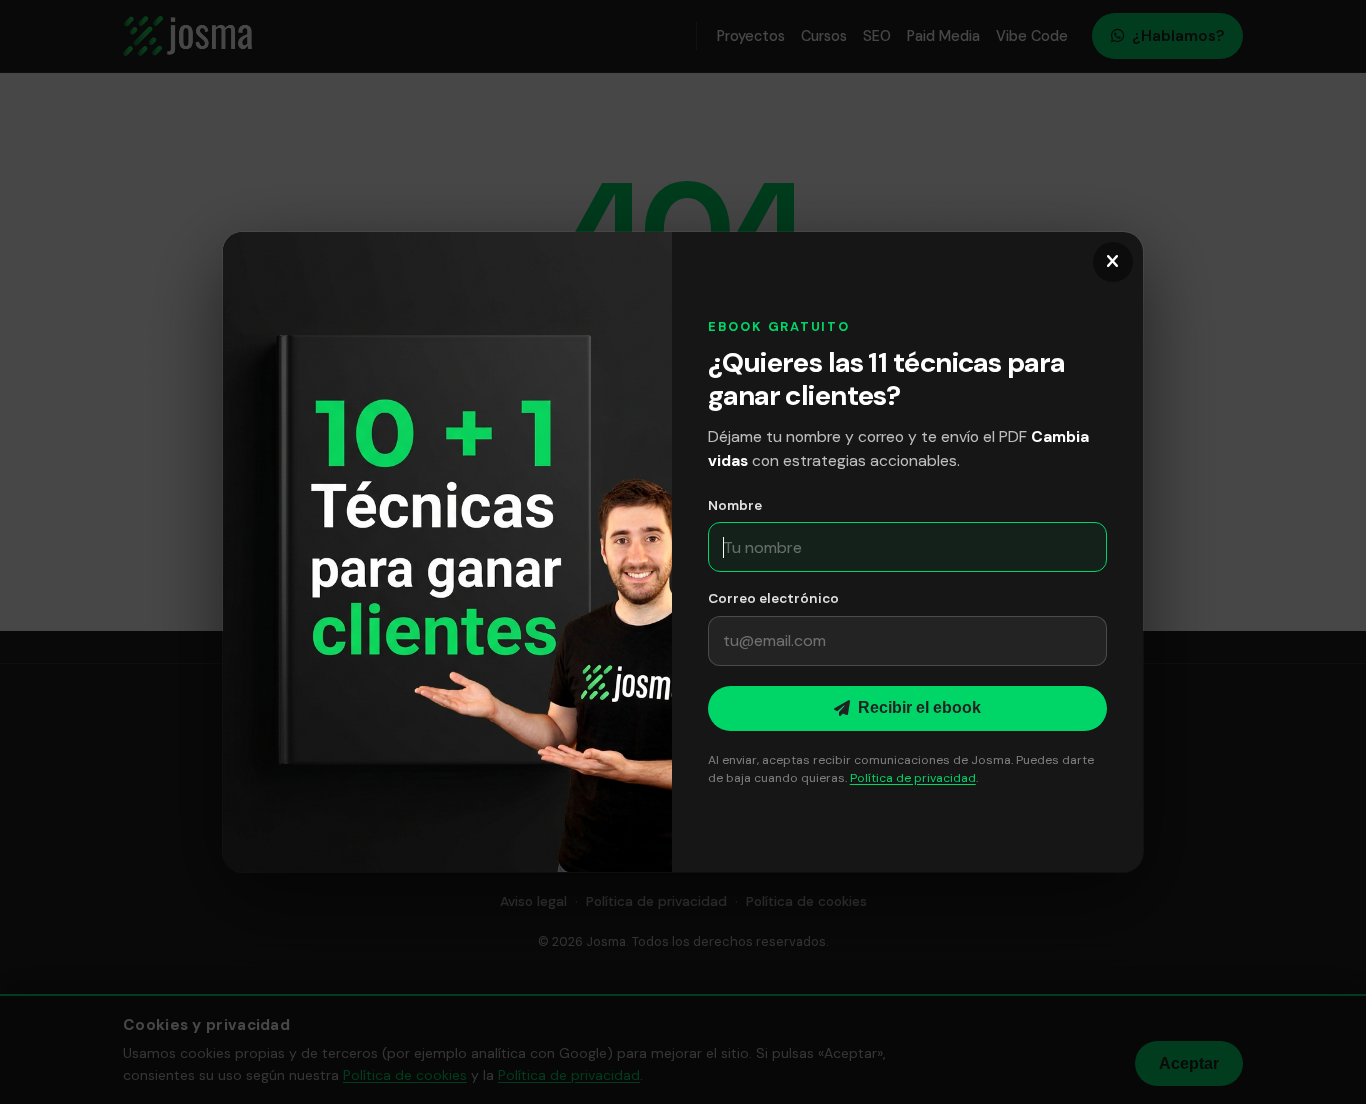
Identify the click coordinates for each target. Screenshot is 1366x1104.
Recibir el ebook (919, 707)
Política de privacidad (913, 778)
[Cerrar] (1113, 262)
